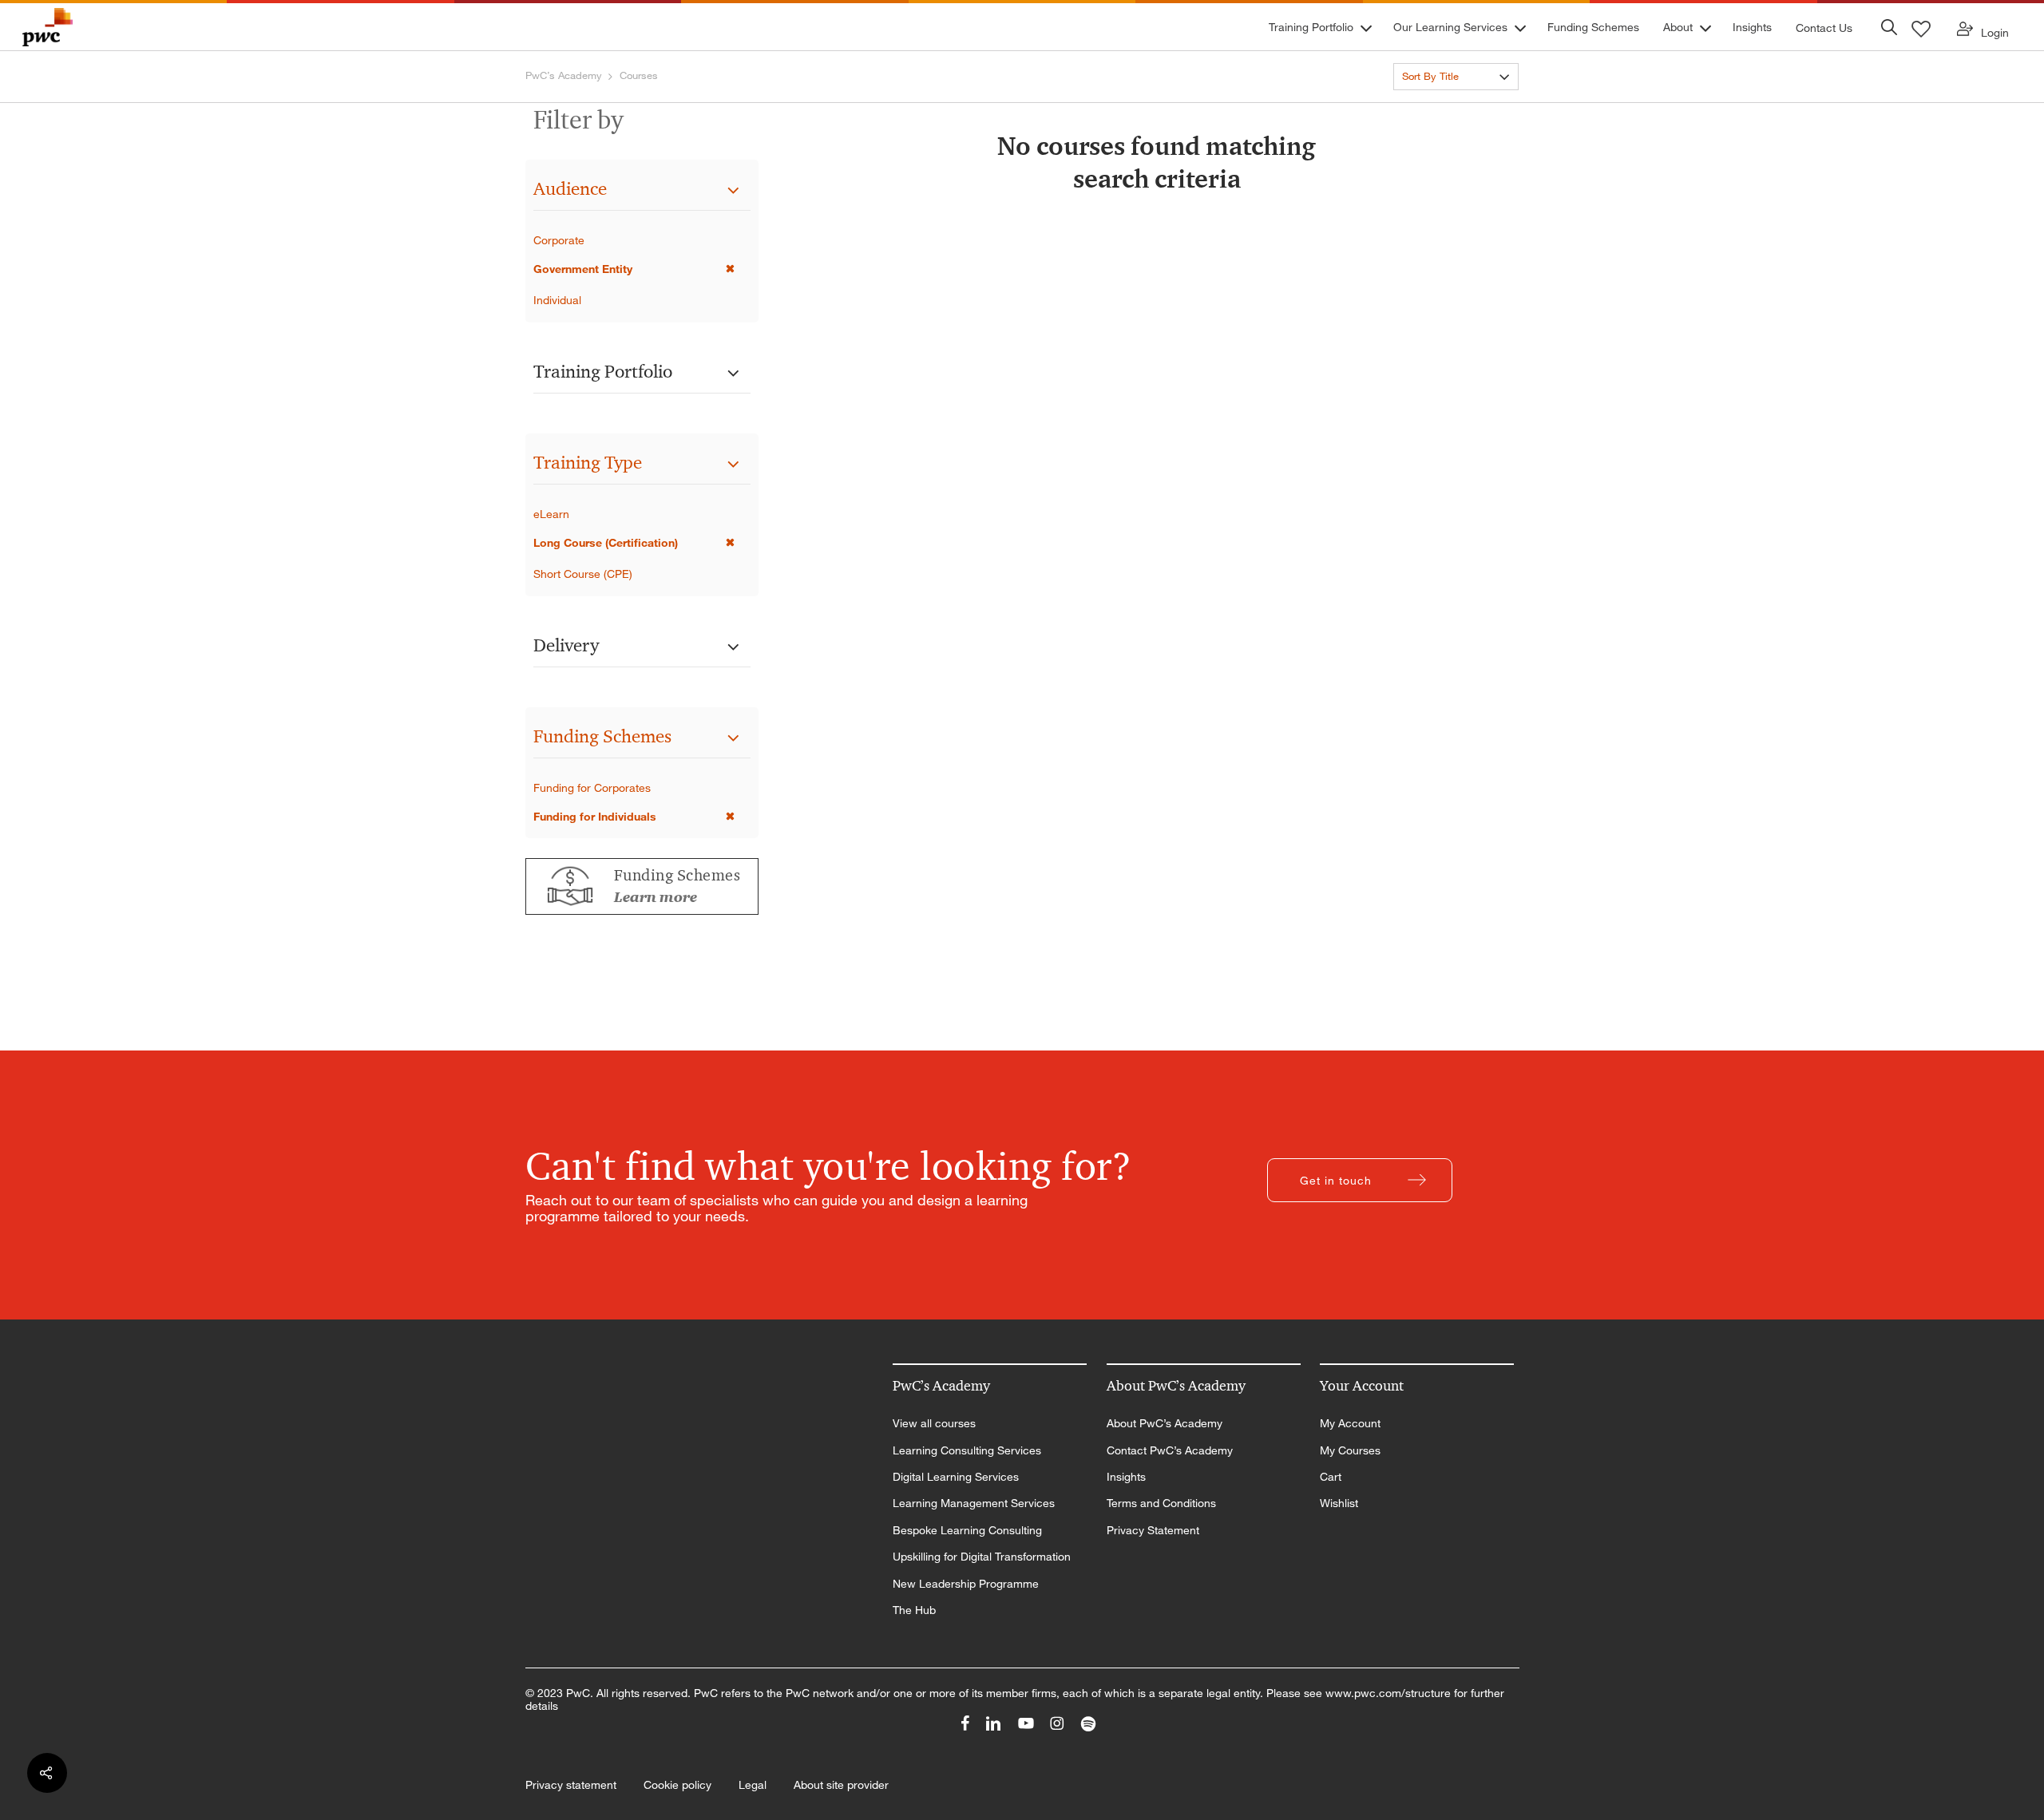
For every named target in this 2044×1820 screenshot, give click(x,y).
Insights (1126, 1477)
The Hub (914, 1610)
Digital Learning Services (956, 1477)
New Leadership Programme (966, 1584)
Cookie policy (677, 1785)
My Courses (1350, 1450)
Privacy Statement (1153, 1530)
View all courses (934, 1423)
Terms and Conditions (1161, 1503)
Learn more (656, 897)
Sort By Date (1432, 105)
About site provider (841, 1785)
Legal (753, 1785)
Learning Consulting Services (967, 1450)
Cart (1331, 1477)
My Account (1350, 1423)
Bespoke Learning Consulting (967, 1530)
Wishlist (1339, 1503)
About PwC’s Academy (1165, 1423)
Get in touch (1336, 1180)
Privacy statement (571, 1785)
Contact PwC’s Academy (1170, 1450)
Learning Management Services (974, 1503)
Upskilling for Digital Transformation (982, 1557)
